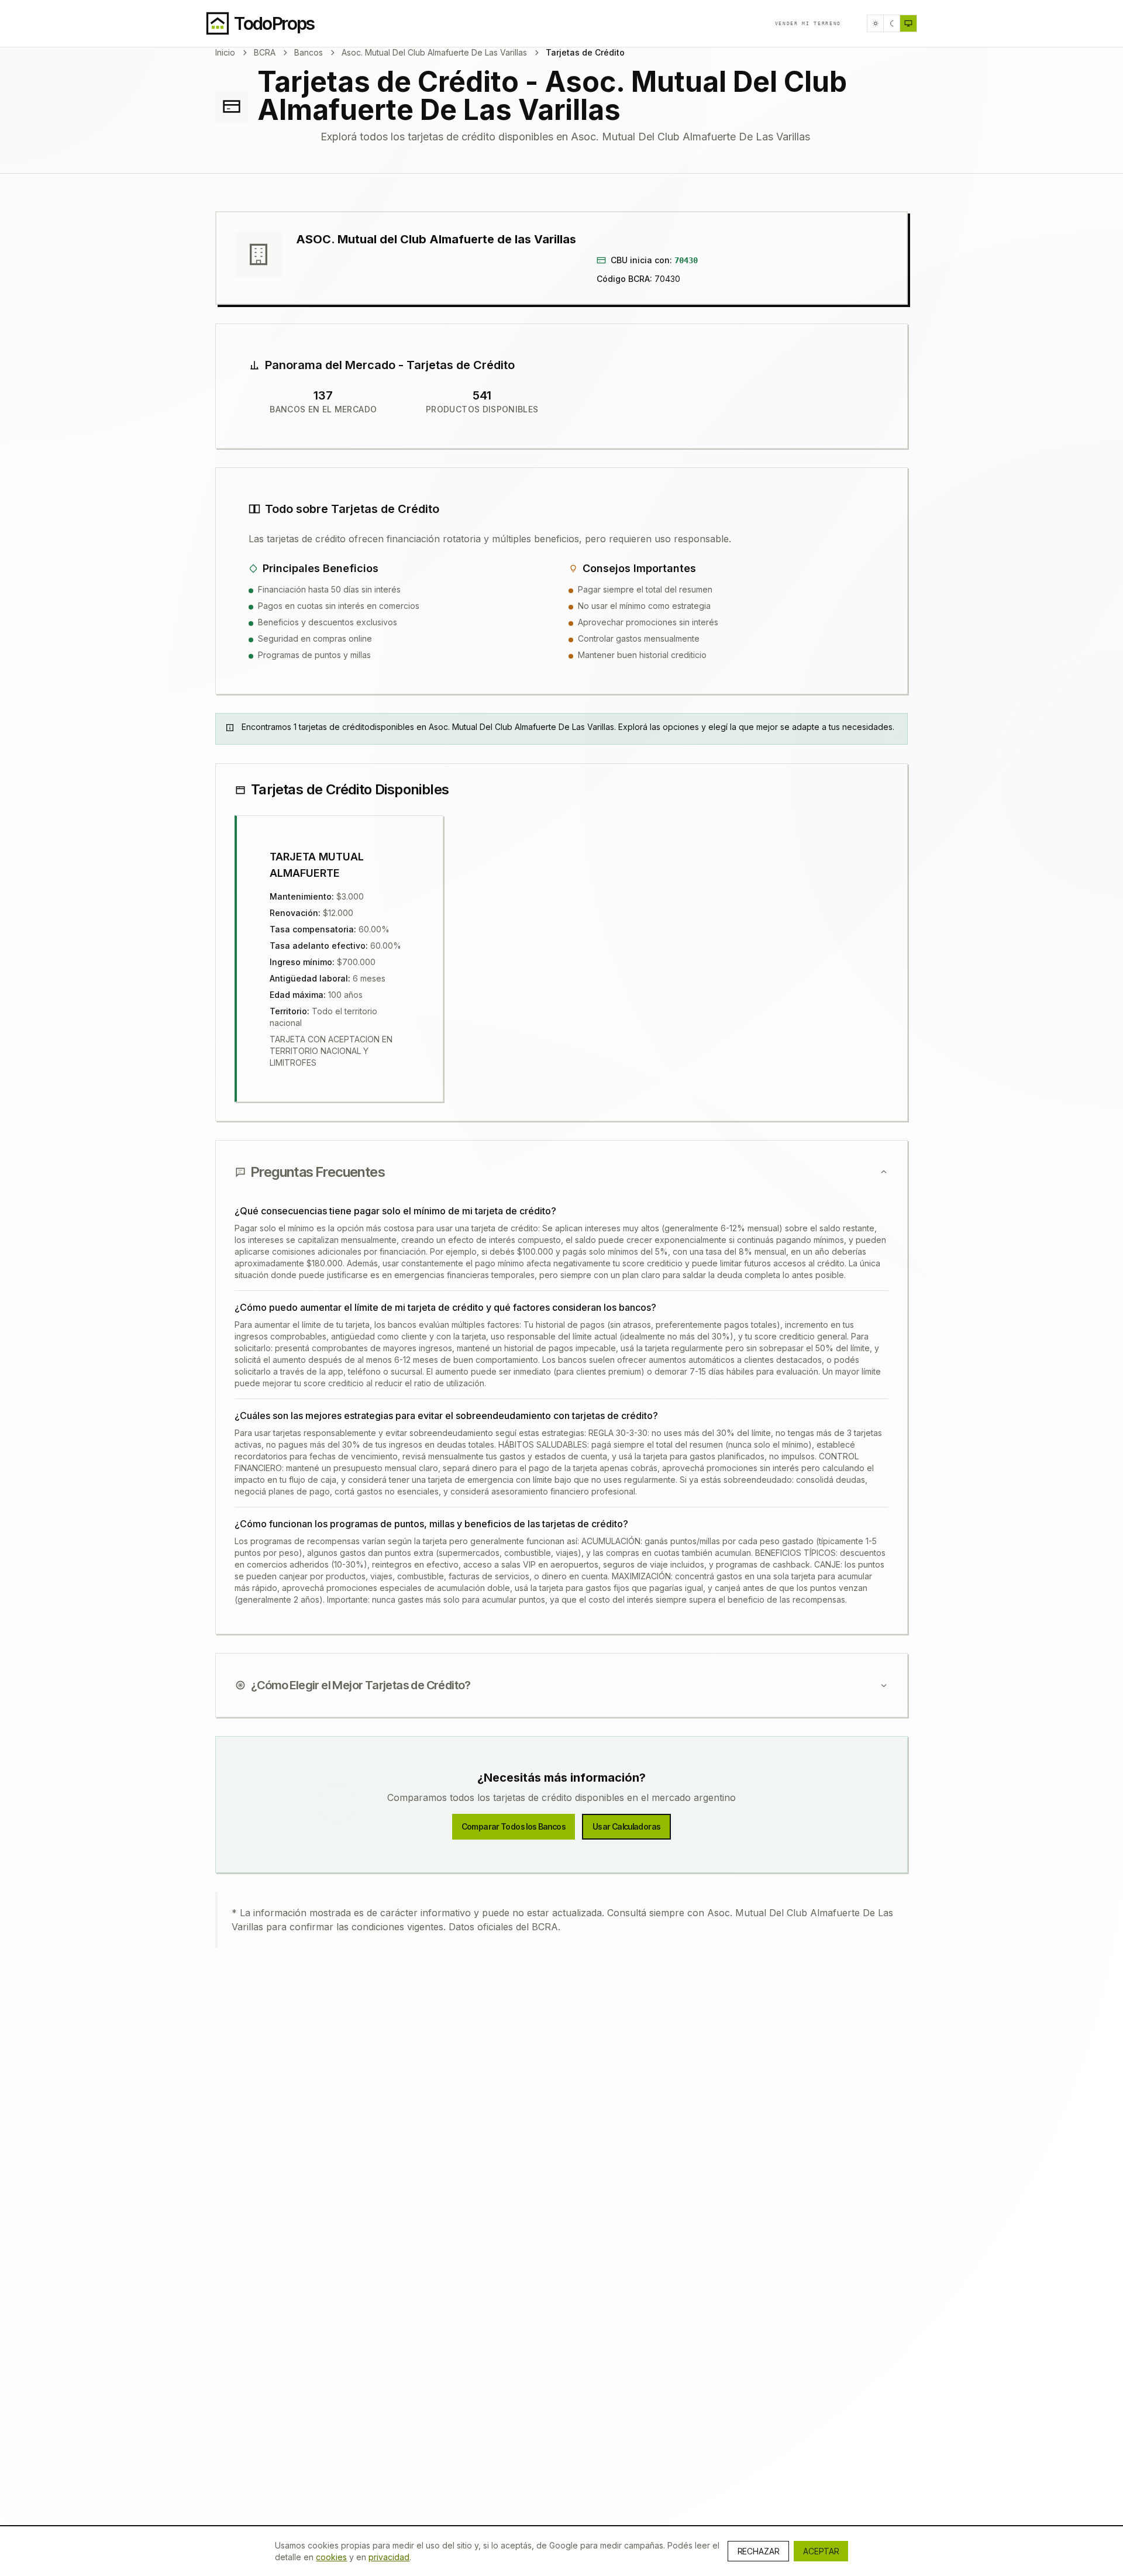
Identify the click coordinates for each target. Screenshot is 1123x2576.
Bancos (309, 52)
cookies (331, 2557)
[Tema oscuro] (892, 23)
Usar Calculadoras (626, 1826)
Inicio (225, 52)
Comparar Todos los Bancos (514, 1826)
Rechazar (758, 2551)
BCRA (265, 52)
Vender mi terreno (808, 23)
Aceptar (821, 2551)
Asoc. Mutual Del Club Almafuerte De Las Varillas (434, 52)
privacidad (389, 2557)
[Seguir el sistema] (908, 23)
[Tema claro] (876, 23)
